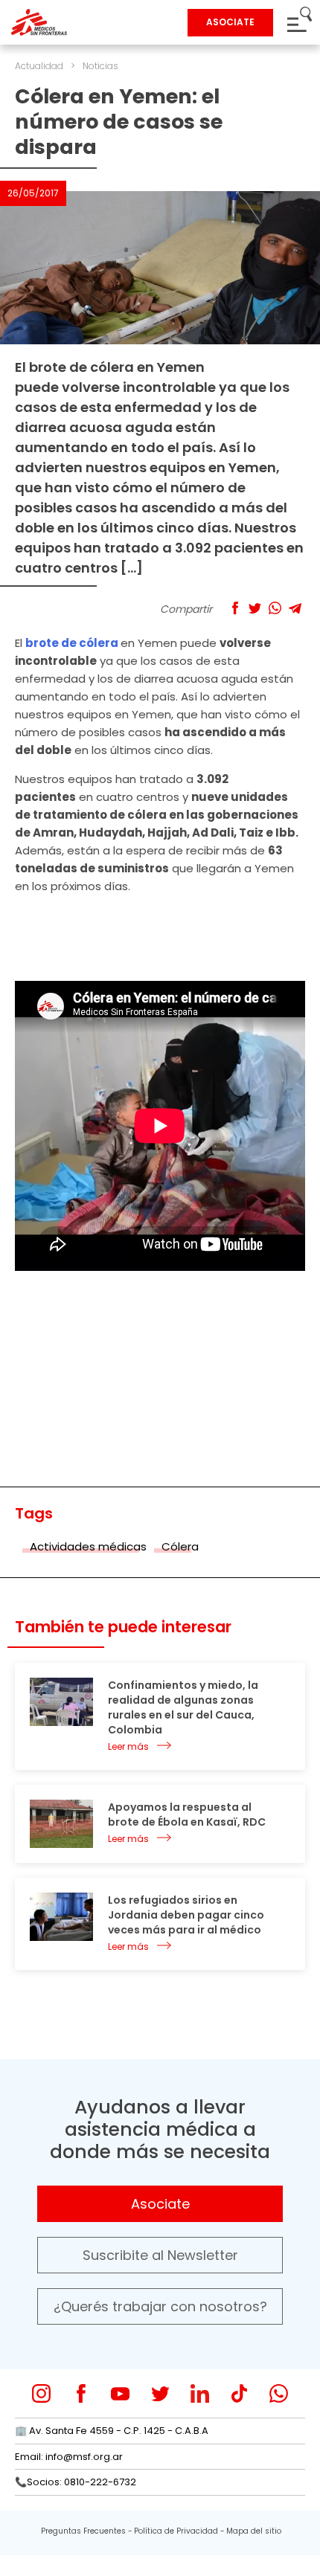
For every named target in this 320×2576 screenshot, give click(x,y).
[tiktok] (239, 2393)
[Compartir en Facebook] (235, 608)
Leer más (128, 1746)
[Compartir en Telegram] (295, 608)
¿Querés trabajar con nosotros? (160, 2306)
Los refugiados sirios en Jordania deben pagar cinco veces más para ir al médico (186, 1915)
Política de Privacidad (176, 2531)
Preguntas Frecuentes (83, 2531)
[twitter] (160, 2393)
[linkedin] (200, 2393)
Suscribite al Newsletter (160, 2255)
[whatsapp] (279, 2393)
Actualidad (39, 66)
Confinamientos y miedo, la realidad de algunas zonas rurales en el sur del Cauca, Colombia (183, 1707)
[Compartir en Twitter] (255, 608)
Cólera (180, 1546)
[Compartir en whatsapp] (275, 608)
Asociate (160, 2204)
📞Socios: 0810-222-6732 (76, 2482)
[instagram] (41, 2393)
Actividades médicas (88, 1546)
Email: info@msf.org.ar (69, 2457)
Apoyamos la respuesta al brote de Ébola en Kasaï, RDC (187, 1815)
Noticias (100, 66)
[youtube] (120, 2393)
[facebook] (81, 2393)
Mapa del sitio (254, 2531)
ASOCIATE (230, 22)
